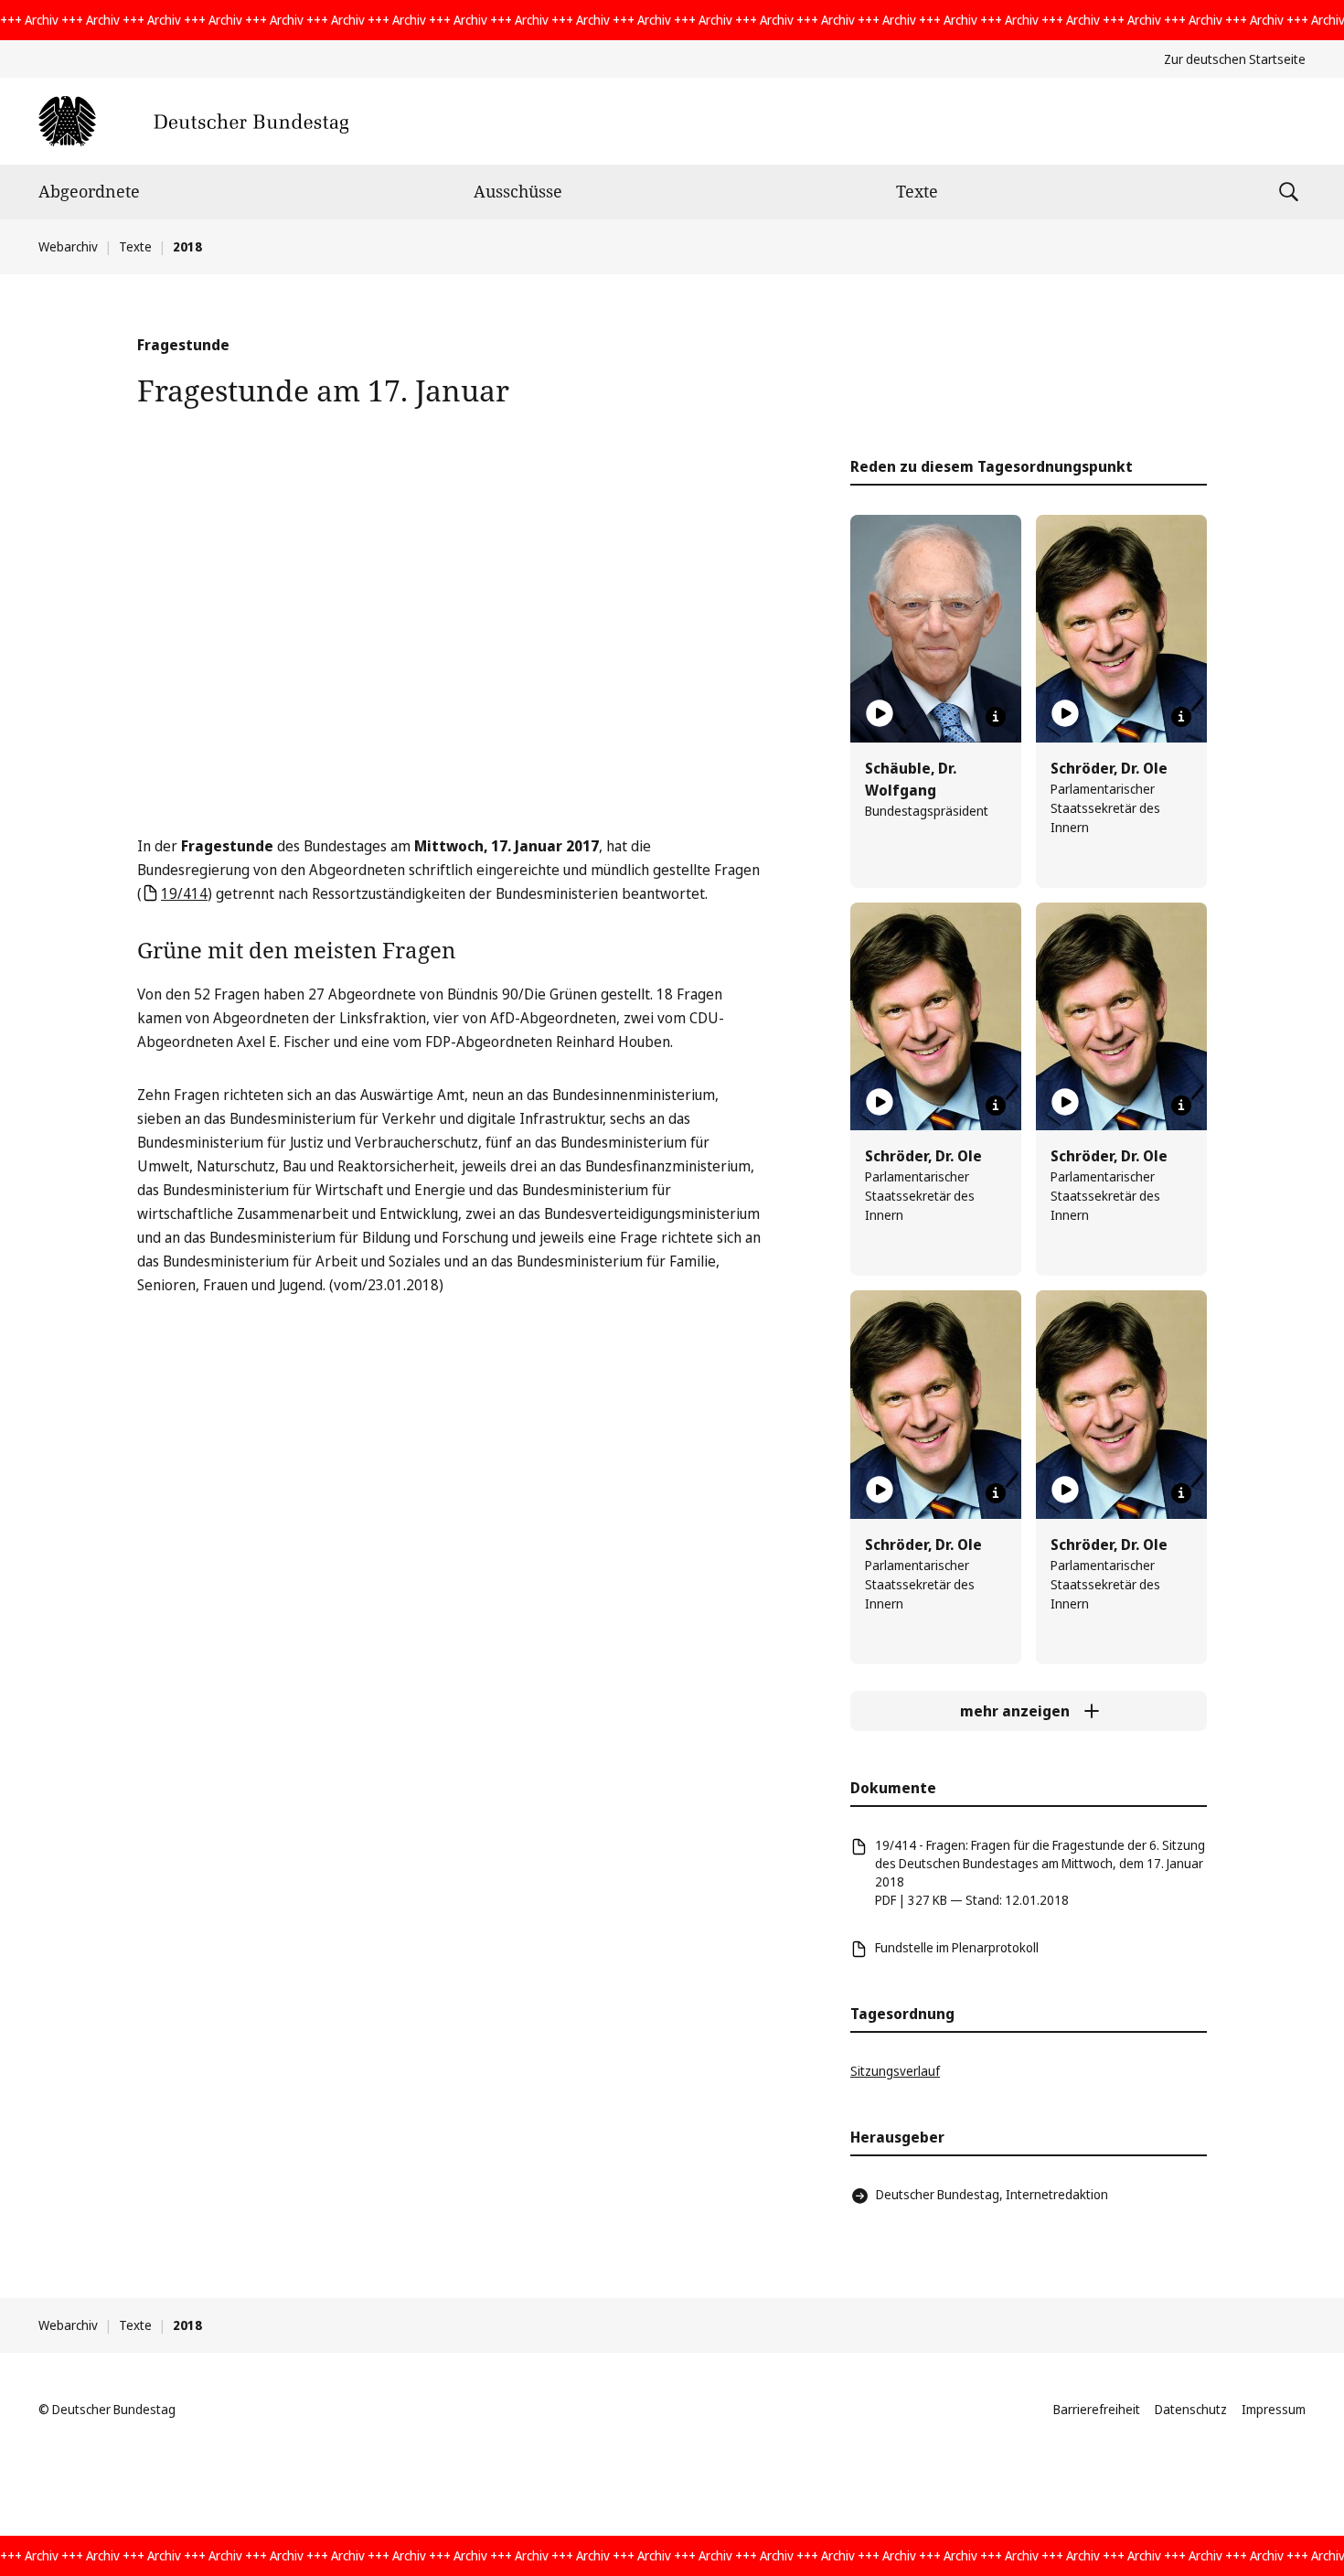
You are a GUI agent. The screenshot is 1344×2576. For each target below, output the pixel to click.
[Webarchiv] (193, 121)
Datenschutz (1191, 2409)
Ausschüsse (518, 191)
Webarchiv (68, 246)
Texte (917, 191)
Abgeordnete (89, 191)
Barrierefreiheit (1097, 2409)
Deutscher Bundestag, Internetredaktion (992, 2194)
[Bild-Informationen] (996, 717)
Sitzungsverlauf (895, 2071)
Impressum (1274, 2409)
